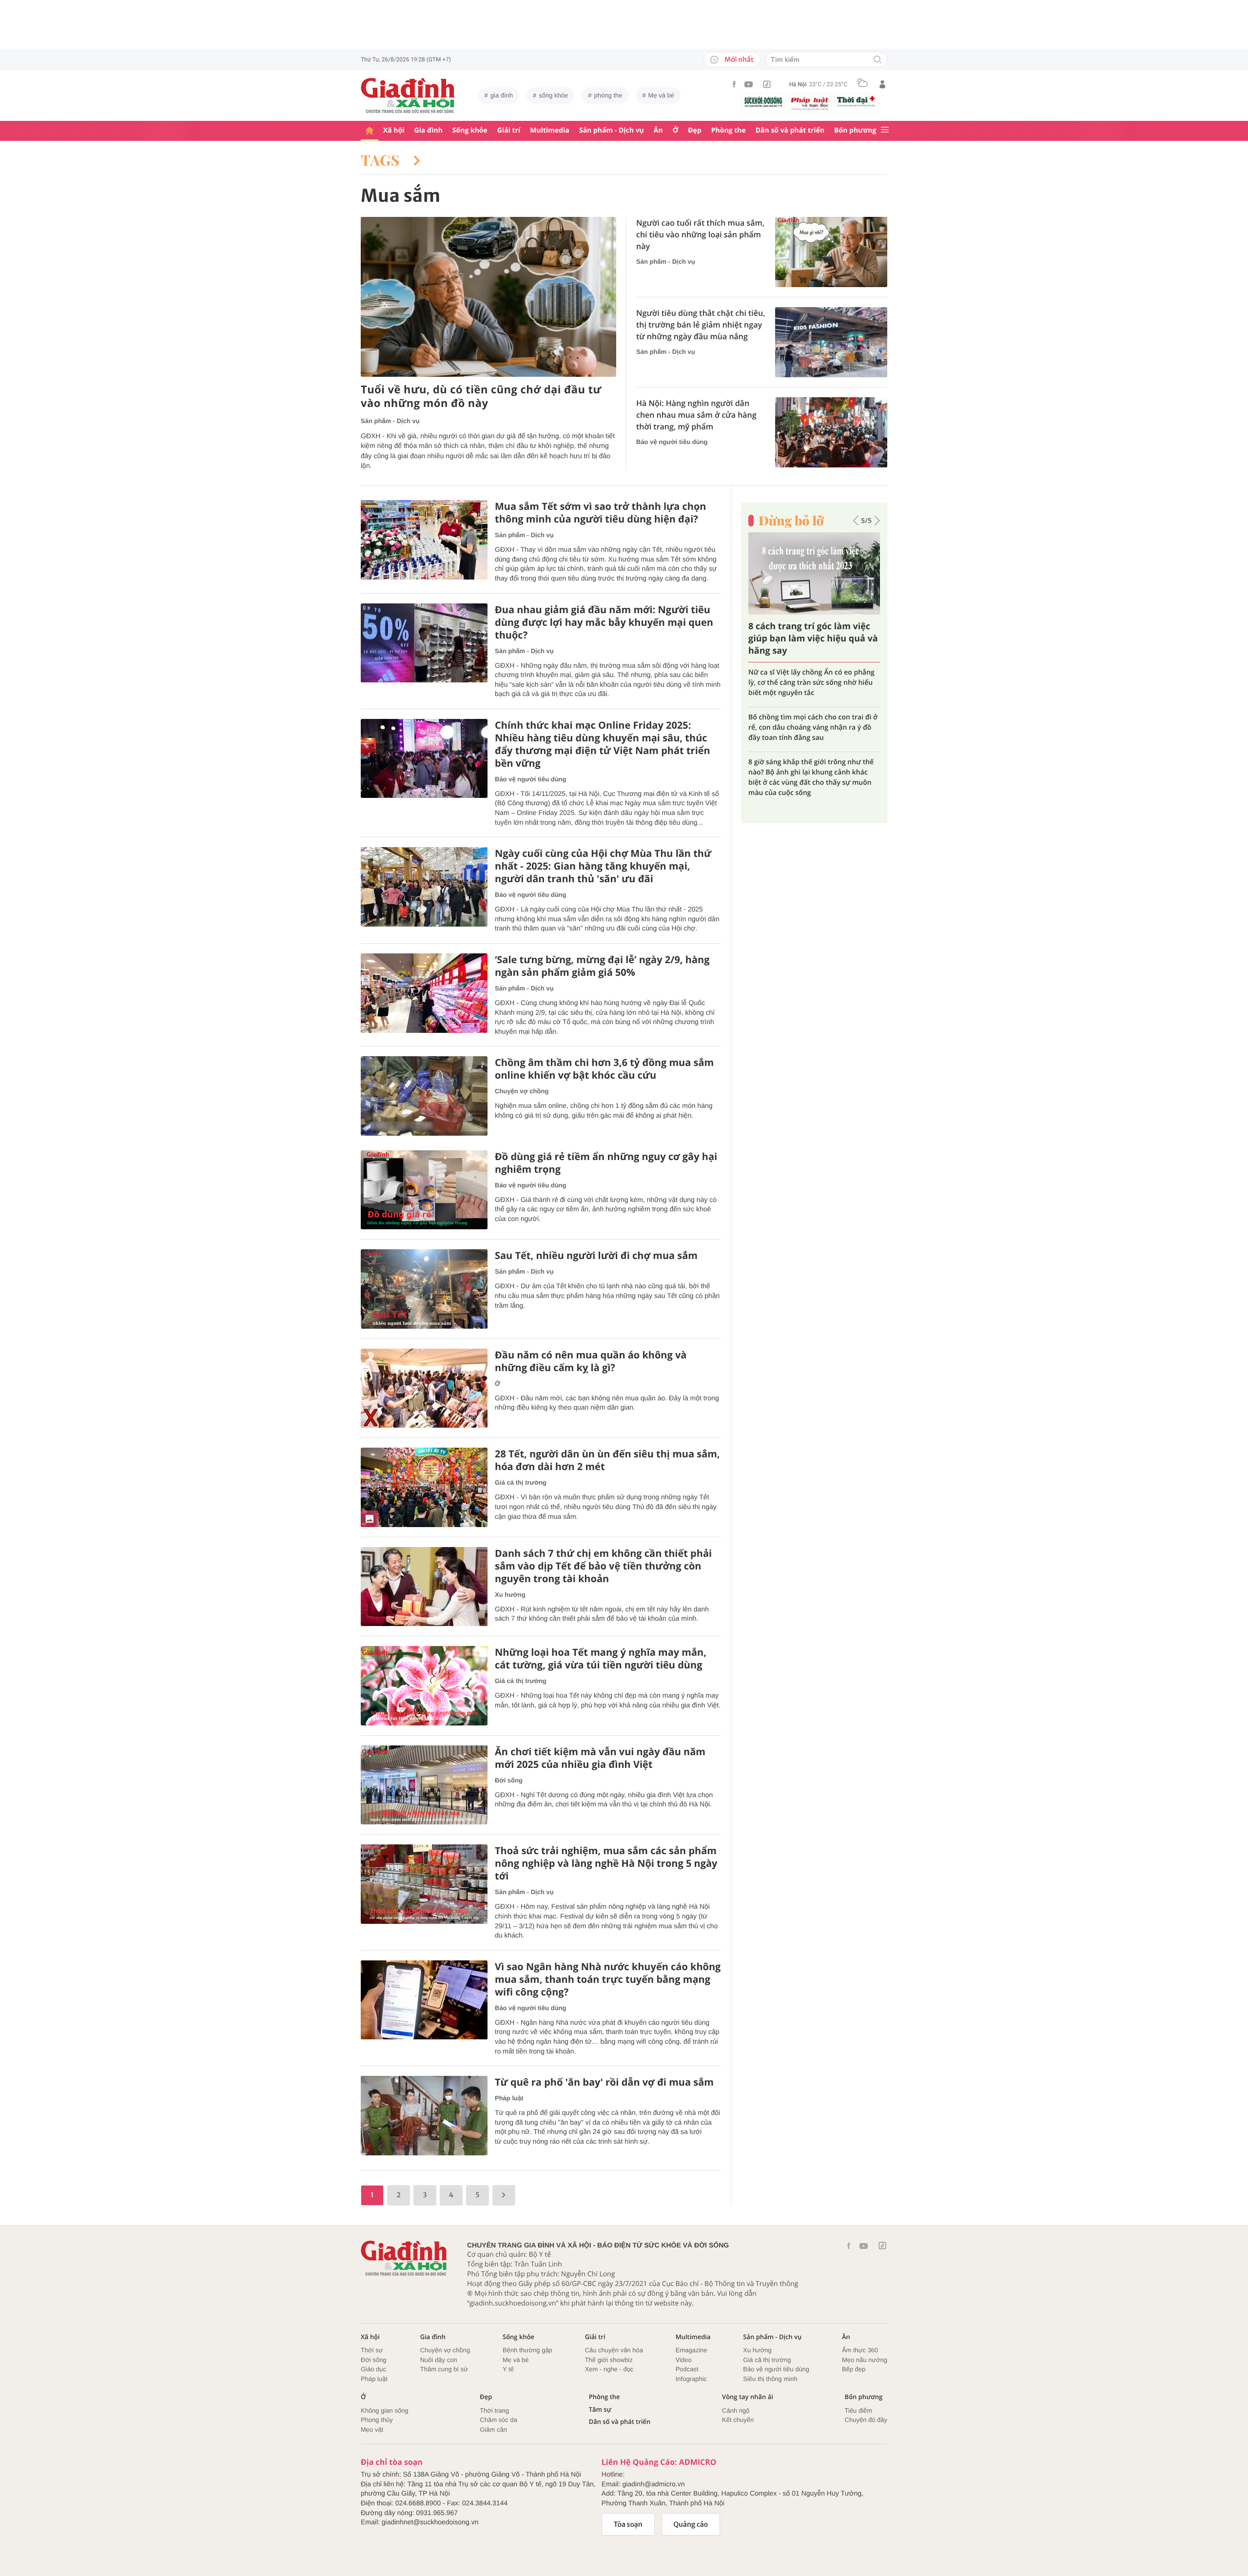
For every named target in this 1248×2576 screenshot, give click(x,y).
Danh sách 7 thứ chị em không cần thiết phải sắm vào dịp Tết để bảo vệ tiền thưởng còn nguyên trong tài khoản (603, 1566)
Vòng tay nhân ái (748, 2397)
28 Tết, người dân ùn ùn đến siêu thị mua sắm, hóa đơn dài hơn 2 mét (607, 1460)
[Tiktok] (767, 84)
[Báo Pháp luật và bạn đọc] (810, 103)
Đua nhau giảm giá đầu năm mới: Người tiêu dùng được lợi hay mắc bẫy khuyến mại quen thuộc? (604, 622)
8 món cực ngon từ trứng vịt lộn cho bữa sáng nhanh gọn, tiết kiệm (807, 712)
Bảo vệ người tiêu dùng (672, 442)
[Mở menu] (885, 130)
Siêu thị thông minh (770, 2379)
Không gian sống (385, 2411)
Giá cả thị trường (521, 1482)
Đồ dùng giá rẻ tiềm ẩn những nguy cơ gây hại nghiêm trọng (606, 1163)
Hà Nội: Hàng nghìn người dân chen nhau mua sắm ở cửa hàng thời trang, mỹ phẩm (696, 415)
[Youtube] (749, 84)
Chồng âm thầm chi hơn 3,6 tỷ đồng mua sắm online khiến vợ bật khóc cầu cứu (604, 1069)
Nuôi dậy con (439, 2360)
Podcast (687, 2369)
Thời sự (372, 2350)
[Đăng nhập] (882, 84)
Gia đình (429, 130)
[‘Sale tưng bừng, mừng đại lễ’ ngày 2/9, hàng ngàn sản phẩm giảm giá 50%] (424, 993)
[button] (856, 521)
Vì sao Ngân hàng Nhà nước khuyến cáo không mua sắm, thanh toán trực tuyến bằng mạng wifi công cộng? (608, 1979)
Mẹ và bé (661, 95)
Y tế (508, 2369)
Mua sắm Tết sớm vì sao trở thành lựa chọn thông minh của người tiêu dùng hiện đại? (601, 513)
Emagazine (692, 2350)
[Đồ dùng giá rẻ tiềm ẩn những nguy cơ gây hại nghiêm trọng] (424, 1190)
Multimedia (550, 130)
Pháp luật (509, 2098)
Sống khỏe (470, 130)
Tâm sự (600, 2410)
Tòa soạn (628, 2524)
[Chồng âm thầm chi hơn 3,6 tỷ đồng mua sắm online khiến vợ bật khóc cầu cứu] (424, 1096)
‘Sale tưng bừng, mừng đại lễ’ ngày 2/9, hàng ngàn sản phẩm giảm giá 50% (602, 966)
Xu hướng (510, 1595)
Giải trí (509, 130)
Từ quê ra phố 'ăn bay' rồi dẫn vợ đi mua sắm (604, 2082)
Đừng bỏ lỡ (791, 521)
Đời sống (509, 1780)
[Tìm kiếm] (877, 60)
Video (684, 2360)
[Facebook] (734, 84)
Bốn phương (855, 130)
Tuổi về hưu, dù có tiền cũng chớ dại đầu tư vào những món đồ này (481, 397)
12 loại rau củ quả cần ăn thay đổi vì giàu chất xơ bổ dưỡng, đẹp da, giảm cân (808, 752)
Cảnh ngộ (736, 2411)
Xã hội (394, 130)
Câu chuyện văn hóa (614, 2350)
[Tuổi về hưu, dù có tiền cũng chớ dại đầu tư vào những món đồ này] (488, 297)
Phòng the (729, 130)
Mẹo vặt (372, 2430)
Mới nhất (739, 59)
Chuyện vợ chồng (522, 1091)
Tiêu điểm (859, 2411)
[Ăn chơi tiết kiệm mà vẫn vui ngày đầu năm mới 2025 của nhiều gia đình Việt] (424, 1785)
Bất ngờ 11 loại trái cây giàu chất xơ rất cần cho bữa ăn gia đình (809, 639)
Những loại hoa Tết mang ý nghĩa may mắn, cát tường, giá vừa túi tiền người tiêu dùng (601, 1659)
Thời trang (494, 2411)
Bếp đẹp (854, 2369)
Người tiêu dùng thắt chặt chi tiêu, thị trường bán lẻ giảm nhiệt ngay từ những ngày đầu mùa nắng (701, 325)
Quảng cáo (691, 2524)
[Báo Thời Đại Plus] (856, 101)
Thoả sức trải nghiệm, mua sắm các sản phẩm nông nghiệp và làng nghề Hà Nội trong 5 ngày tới (606, 1863)
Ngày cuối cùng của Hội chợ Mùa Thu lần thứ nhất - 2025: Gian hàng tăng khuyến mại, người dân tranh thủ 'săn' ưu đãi (603, 866)
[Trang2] (504, 2195)
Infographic (691, 2379)
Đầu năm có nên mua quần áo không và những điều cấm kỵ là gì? (591, 1361)
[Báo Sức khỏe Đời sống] (763, 102)
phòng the (608, 95)
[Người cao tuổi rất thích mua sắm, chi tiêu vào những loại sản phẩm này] (831, 252)
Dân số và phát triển (790, 130)
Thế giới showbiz (609, 2360)
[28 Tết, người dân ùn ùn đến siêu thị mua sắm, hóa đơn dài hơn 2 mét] (424, 1487)
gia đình (502, 95)
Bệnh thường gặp (527, 2350)
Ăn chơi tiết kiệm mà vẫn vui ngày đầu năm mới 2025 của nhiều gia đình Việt (600, 1758)
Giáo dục (373, 2369)
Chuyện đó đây (866, 2420)
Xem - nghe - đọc (609, 2369)
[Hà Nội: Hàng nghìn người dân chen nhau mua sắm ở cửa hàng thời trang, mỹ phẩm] (831, 432)
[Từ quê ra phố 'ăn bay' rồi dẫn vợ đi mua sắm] (424, 2116)
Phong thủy (377, 2420)
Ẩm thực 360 (860, 2350)
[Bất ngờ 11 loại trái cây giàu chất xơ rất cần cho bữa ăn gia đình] (814, 573)
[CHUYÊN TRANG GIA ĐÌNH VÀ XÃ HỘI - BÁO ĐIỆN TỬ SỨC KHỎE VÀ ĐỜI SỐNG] (408, 96)
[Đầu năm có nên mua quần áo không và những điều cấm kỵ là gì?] (424, 1388)
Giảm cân (493, 2430)
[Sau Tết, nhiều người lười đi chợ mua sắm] (424, 1289)
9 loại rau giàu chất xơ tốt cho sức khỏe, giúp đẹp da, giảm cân (814, 678)
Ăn (658, 130)
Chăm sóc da (498, 2420)
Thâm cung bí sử (444, 2369)
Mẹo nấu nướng (865, 2360)
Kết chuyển (738, 2420)
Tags (382, 160)
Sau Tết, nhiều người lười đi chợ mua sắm (596, 1256)
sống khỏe (553, 95)
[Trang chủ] (370, 131)
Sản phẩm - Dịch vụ (612, 130)
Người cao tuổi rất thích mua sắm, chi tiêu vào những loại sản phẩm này (700, 234)
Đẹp (695, 130)
